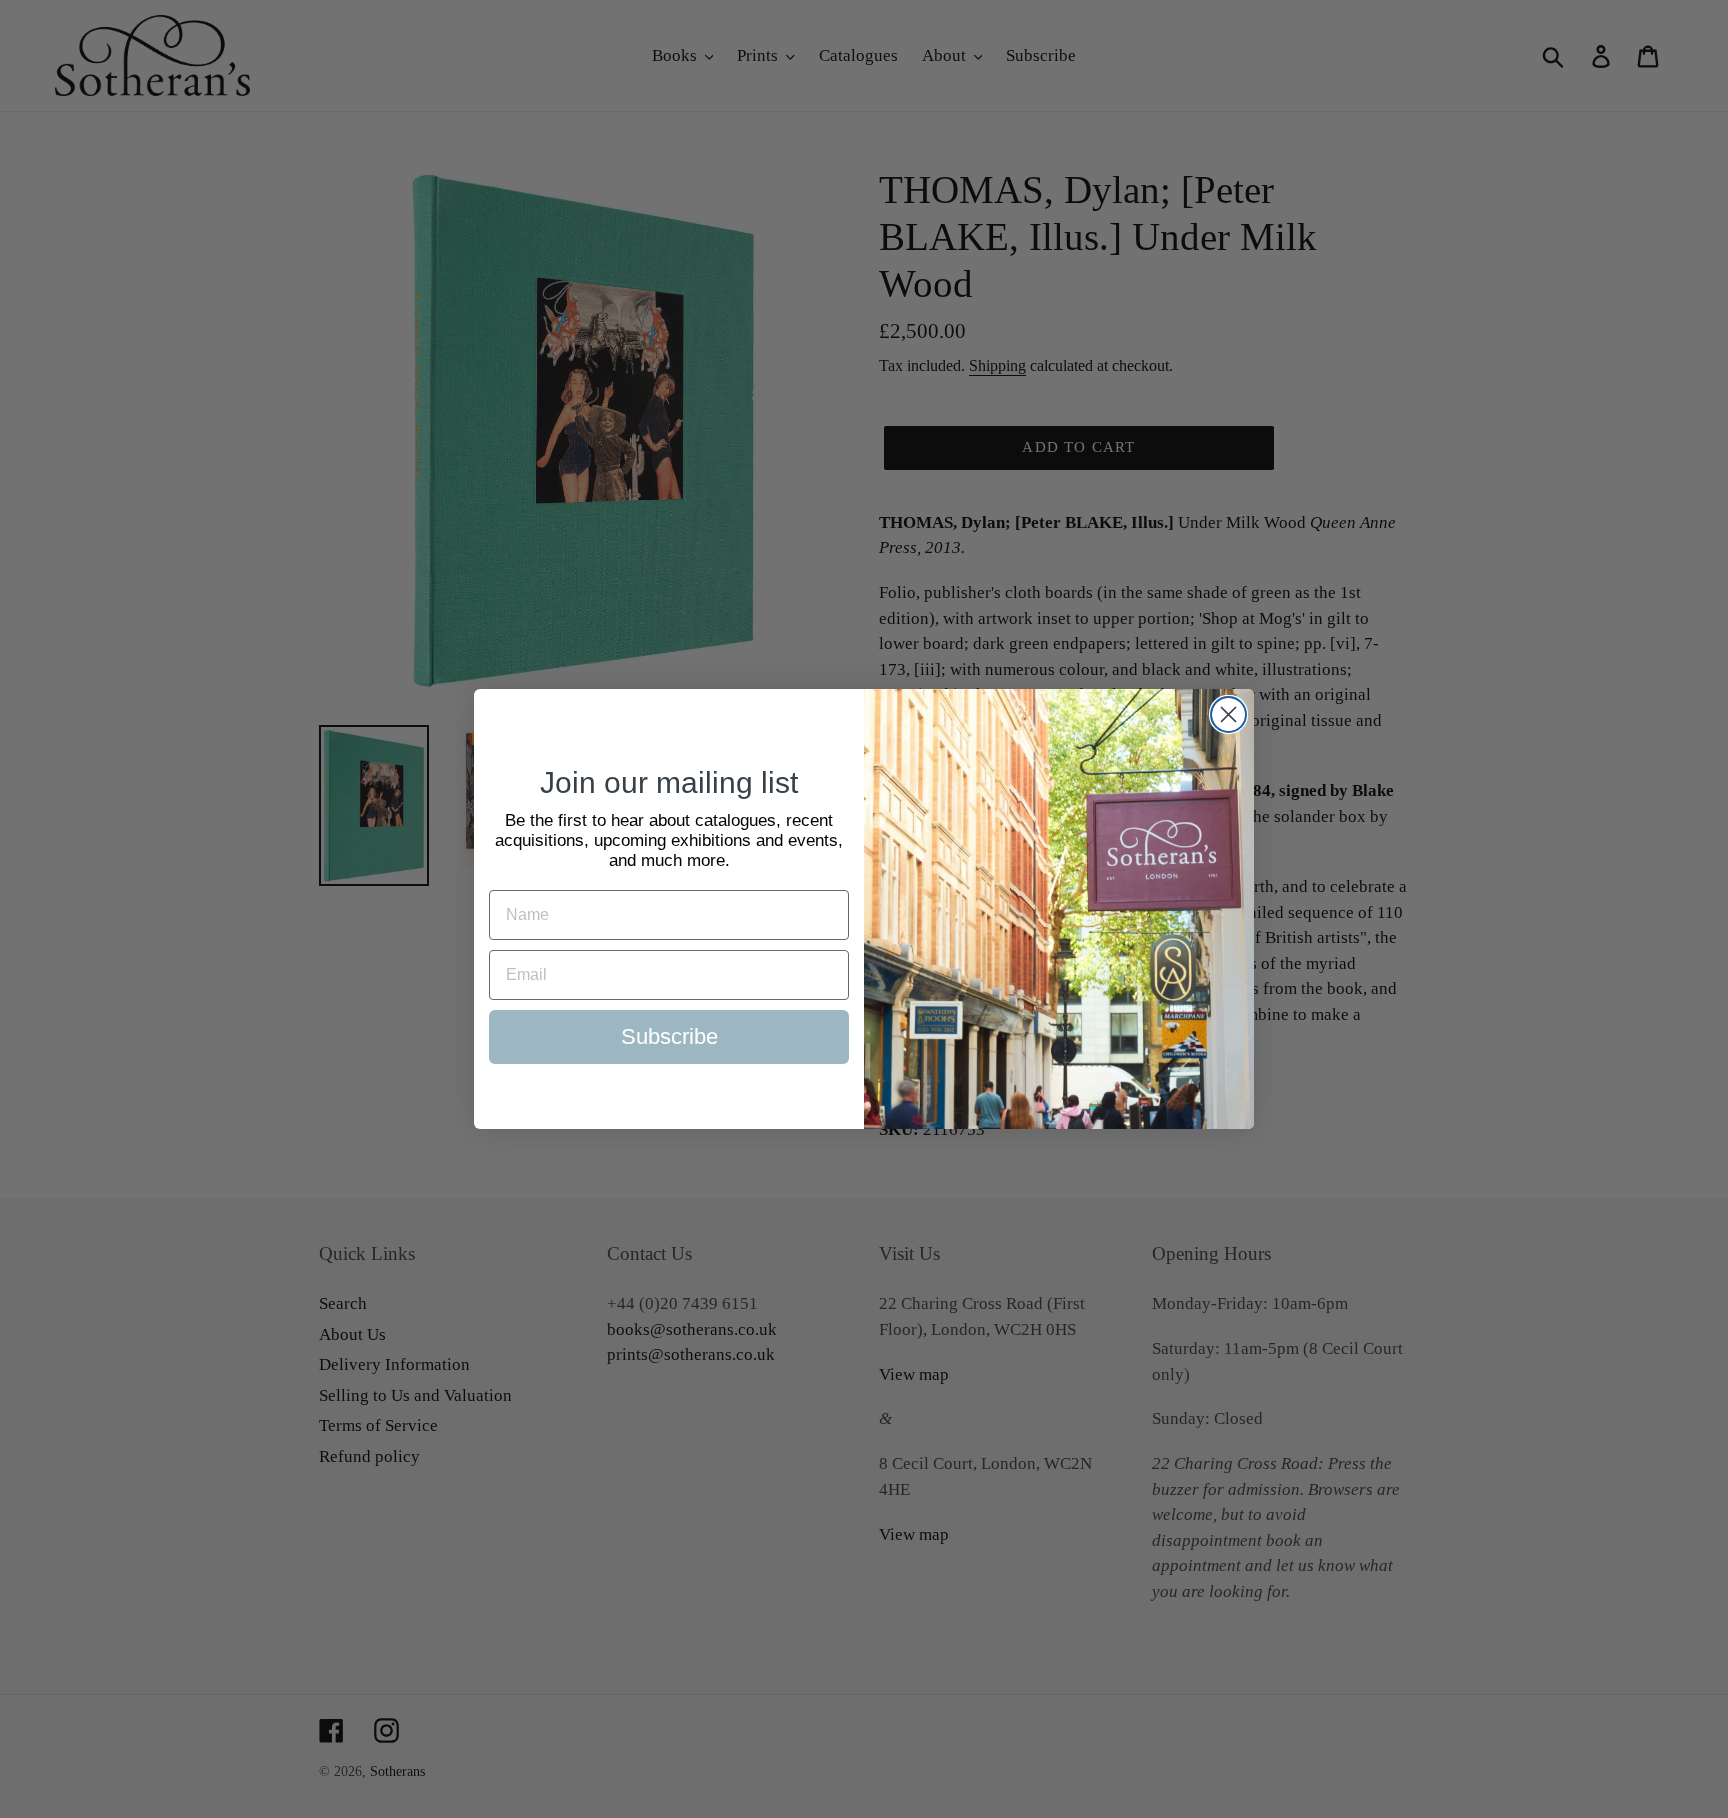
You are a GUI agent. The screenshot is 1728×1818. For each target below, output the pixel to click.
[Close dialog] (1228, 714)
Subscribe (669, 1036)
